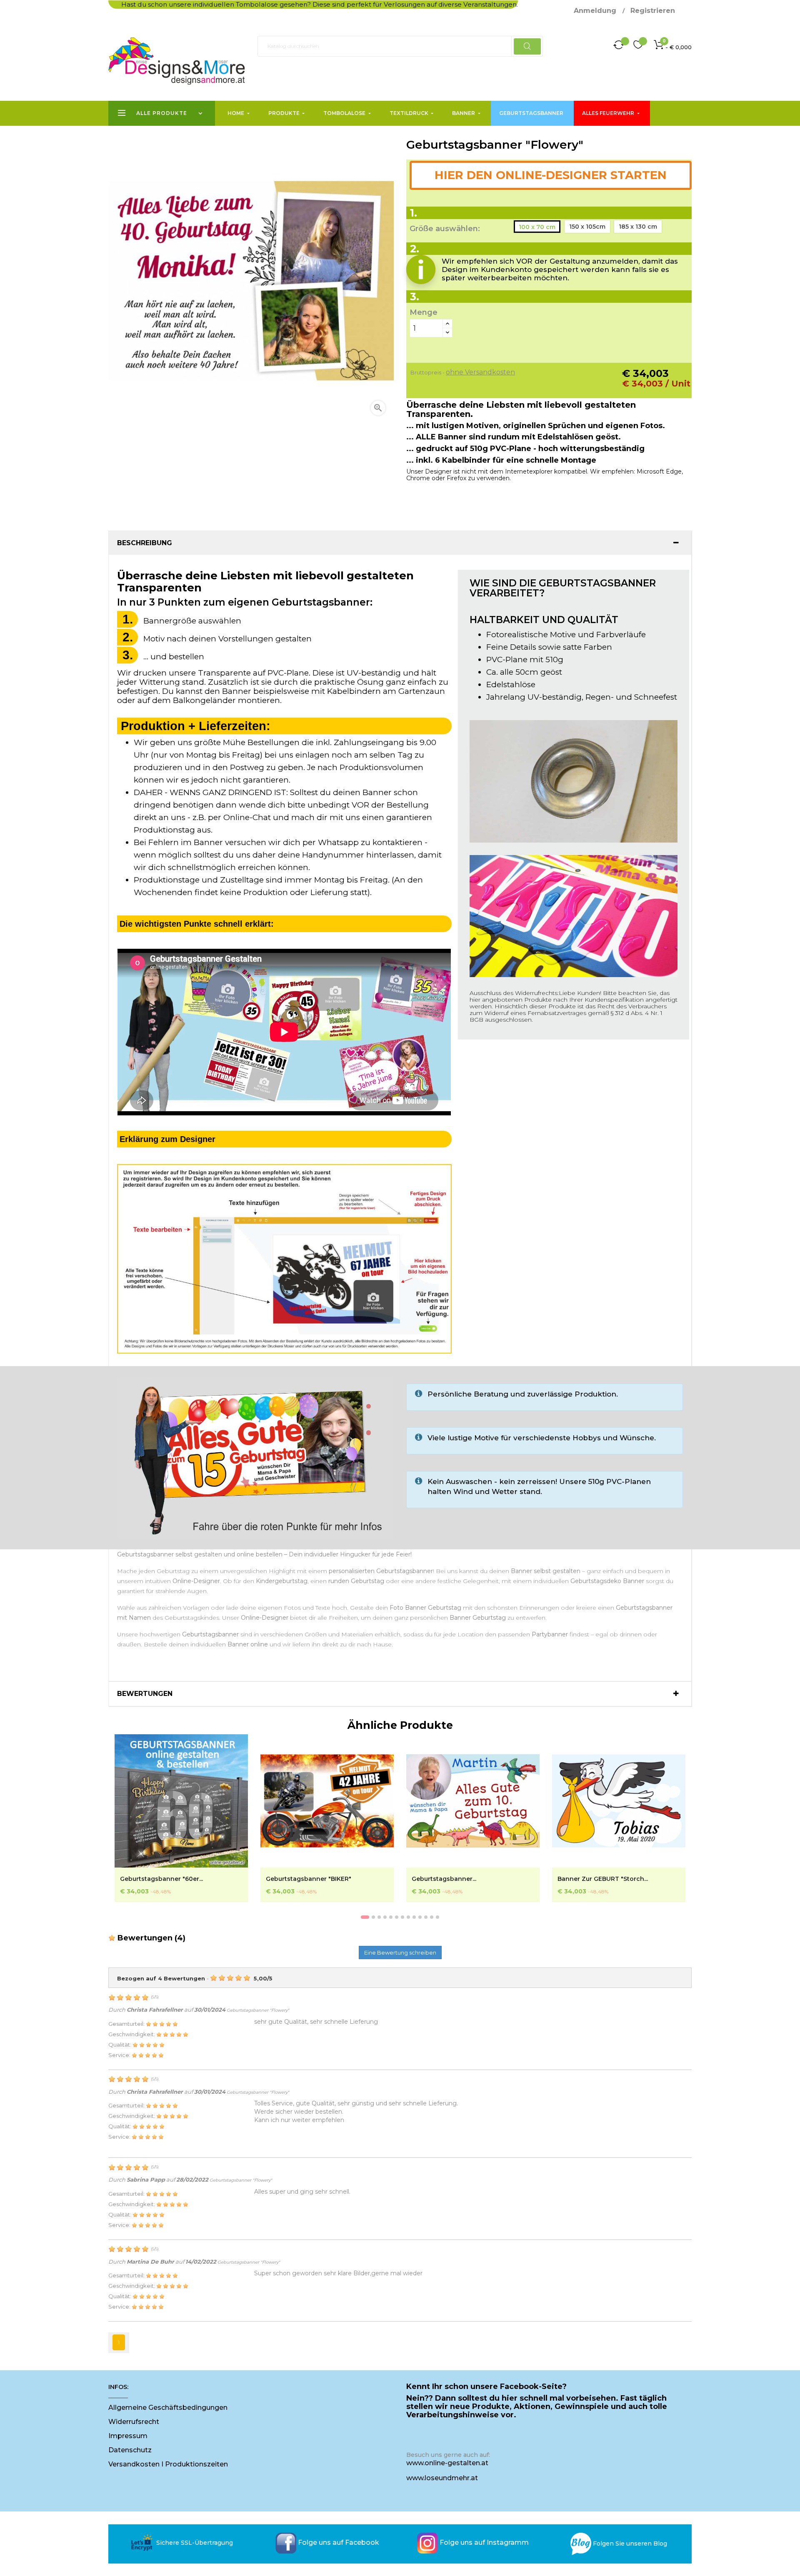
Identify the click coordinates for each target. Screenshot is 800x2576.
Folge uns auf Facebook (339, 2542)
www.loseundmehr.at (442, 2478)
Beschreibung (145, 543)
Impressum (128, 2436)
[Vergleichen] (619, 46)
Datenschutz (130, 2450)
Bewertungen (145, 1694)
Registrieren (653, 11)
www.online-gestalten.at (447, 2463)
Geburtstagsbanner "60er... (161, 1879)
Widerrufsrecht (134, 2422)
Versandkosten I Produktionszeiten (168, 2464)
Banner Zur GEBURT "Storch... (603, 1879)
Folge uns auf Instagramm (484, 2542)
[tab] (400, 543)
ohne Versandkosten (480, 372)
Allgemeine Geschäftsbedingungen (168, 2408)
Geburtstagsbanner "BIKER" (309, 1879)
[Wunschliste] (638, 46)
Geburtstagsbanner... (444, 1879)
